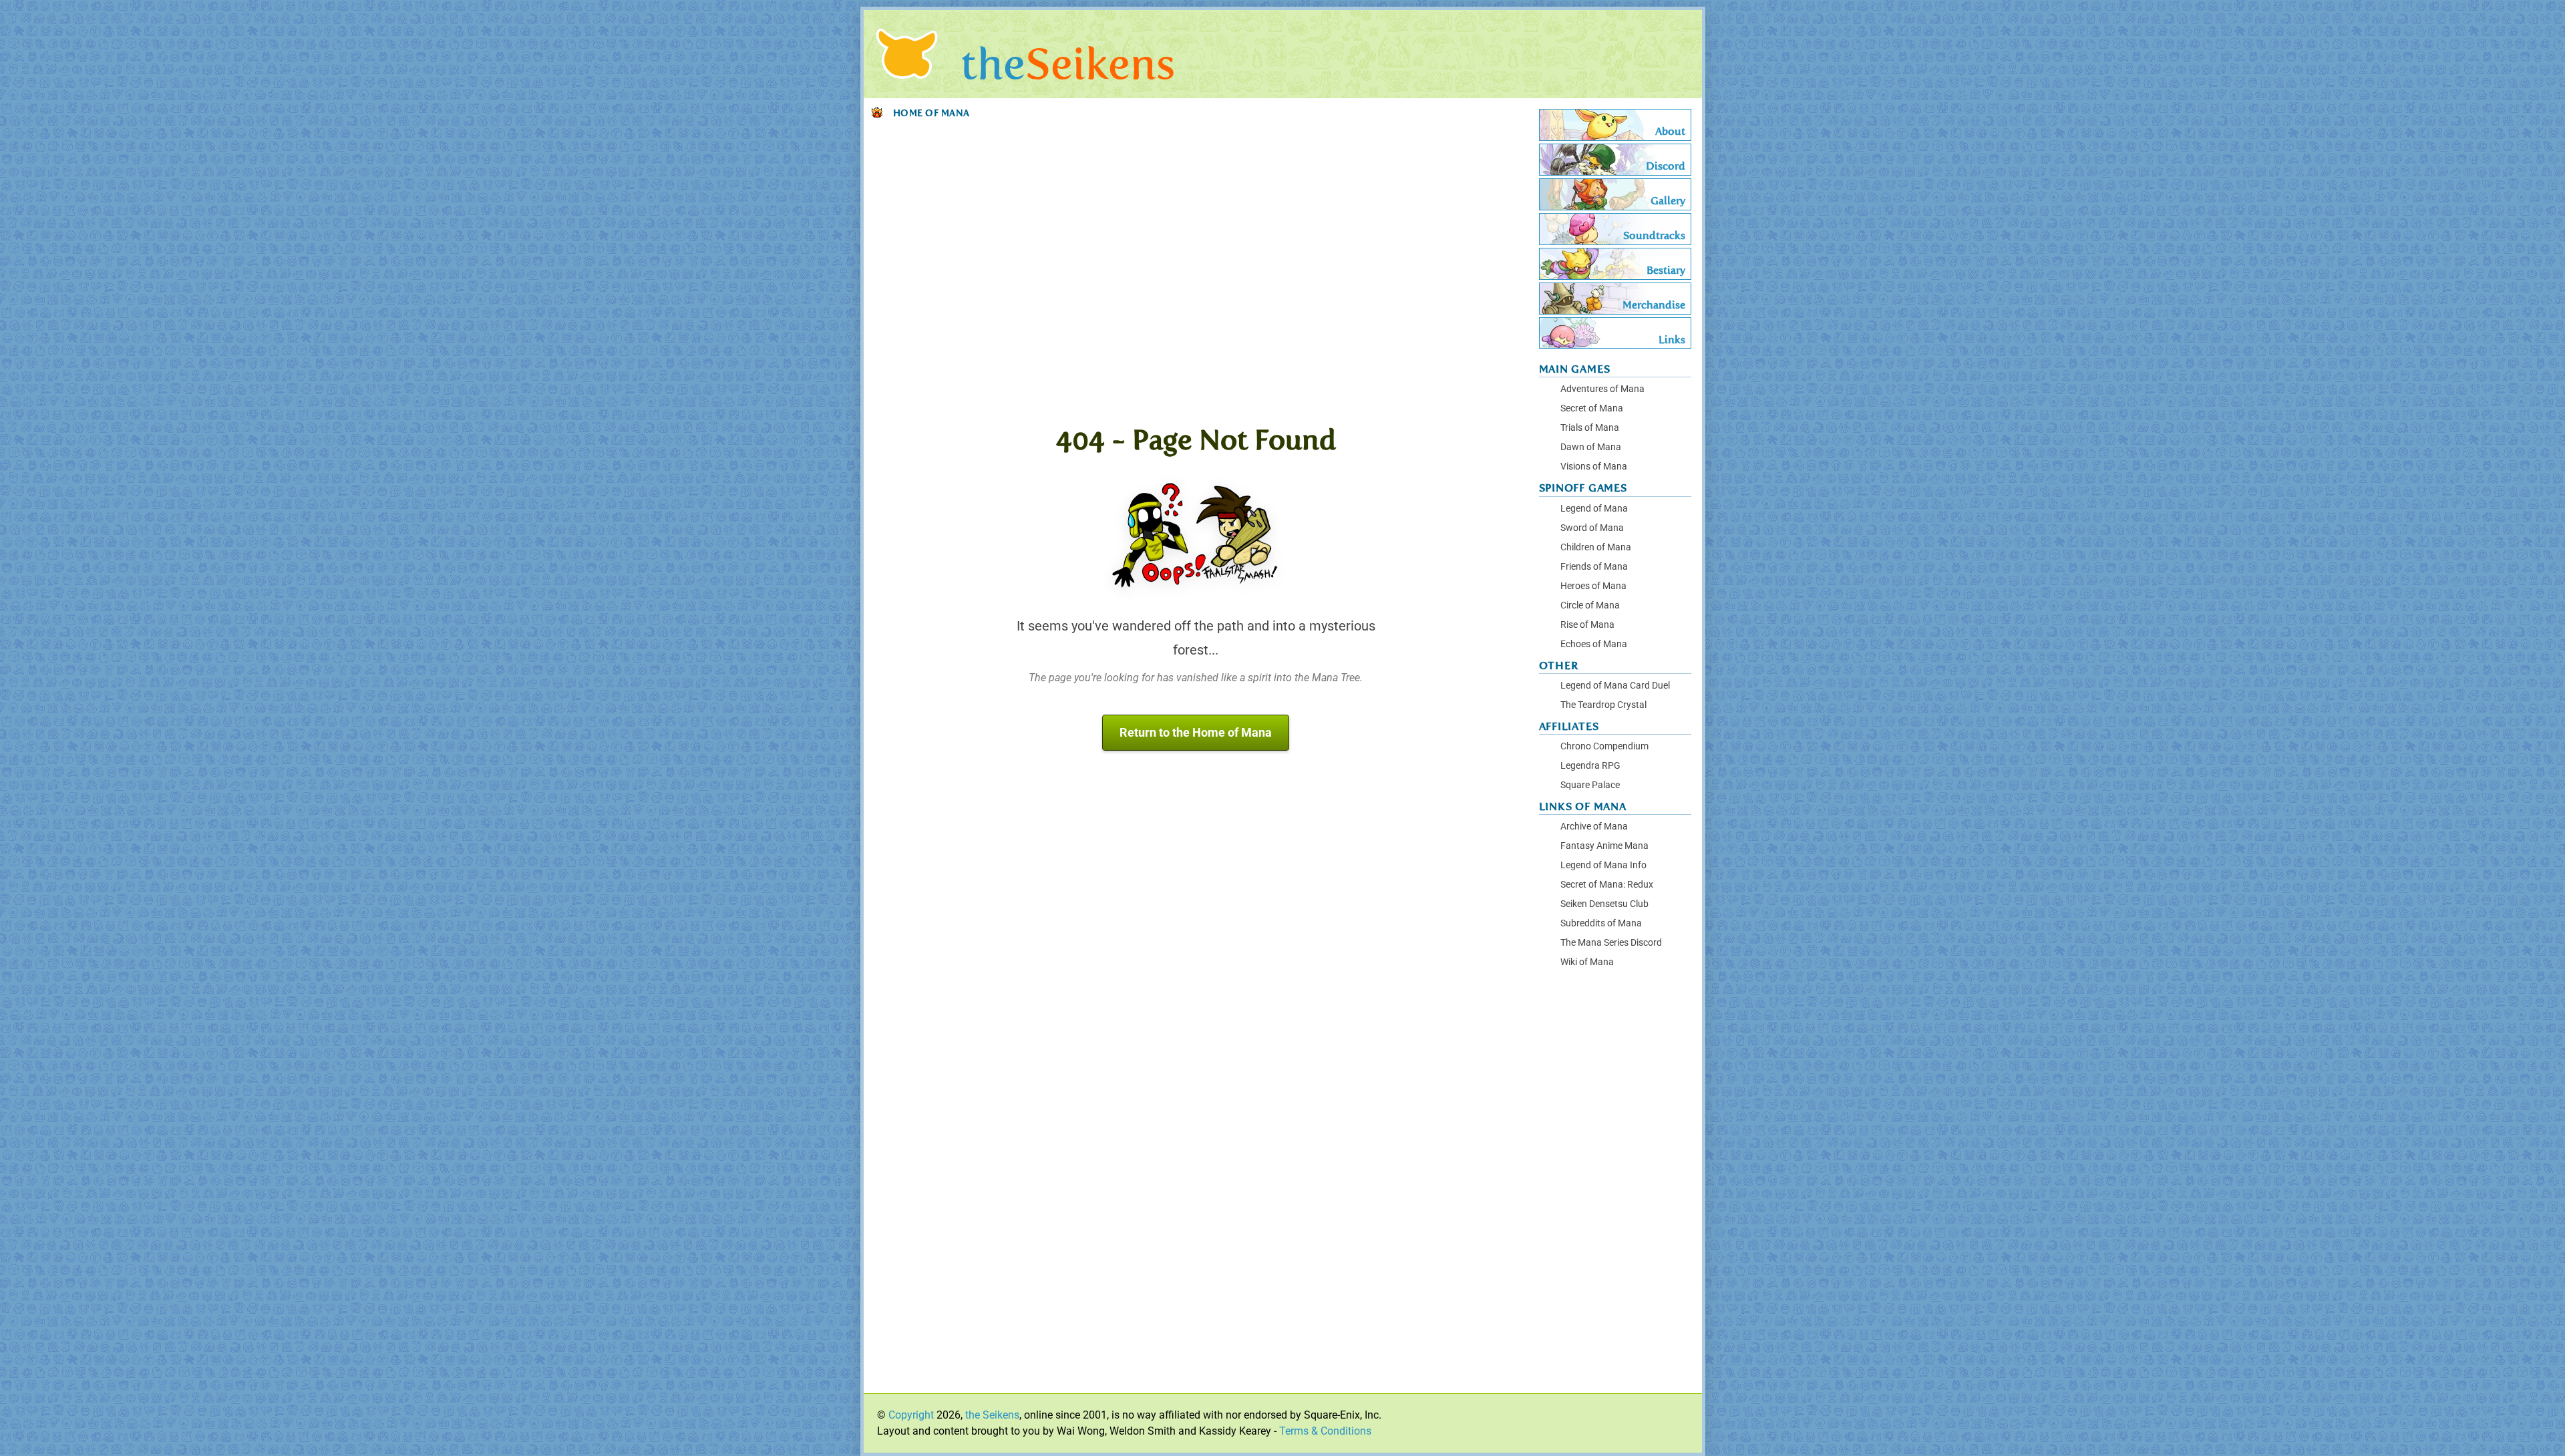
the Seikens (992, 1415)
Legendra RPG (1590, 766)
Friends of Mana (1594, 567)
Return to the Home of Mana (1196, 733)
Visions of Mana (1594, 467)
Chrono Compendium (1604, 746)
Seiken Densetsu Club (1604, 904)
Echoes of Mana (1594, 644)
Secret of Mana (1592, 408)
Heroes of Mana (1593, 586)
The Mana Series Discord (1611, 943)
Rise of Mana (1587, 625)
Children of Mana (1596, 547)
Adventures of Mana (1602, 389)
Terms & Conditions (1325, 1431)
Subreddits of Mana (1601, 923)
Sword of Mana (1592, 528)
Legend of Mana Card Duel (1615, 686)
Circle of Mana (1590, 605)
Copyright (911, 1415)
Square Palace (1590, 785)
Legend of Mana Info (1603, 865)
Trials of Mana (1590, 428)
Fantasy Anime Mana (1604, 846)
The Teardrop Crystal (1603, 705)
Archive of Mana (1594, 827)
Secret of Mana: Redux (1607, 885)
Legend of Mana (1594, 509)
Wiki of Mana (1587, 962)
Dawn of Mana (1591, 447)
